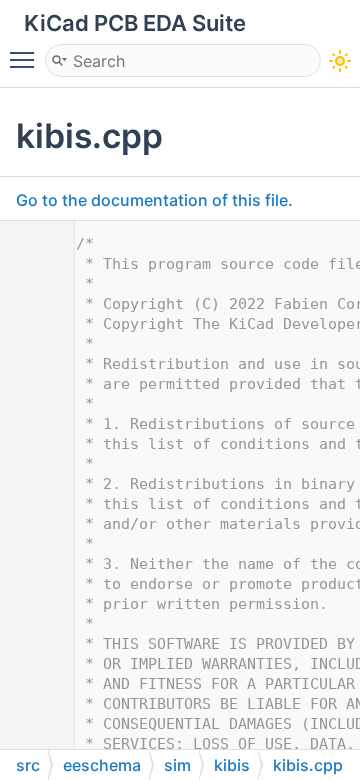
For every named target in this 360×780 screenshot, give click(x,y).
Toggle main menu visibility (26, 59)
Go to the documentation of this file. (154, 200)
